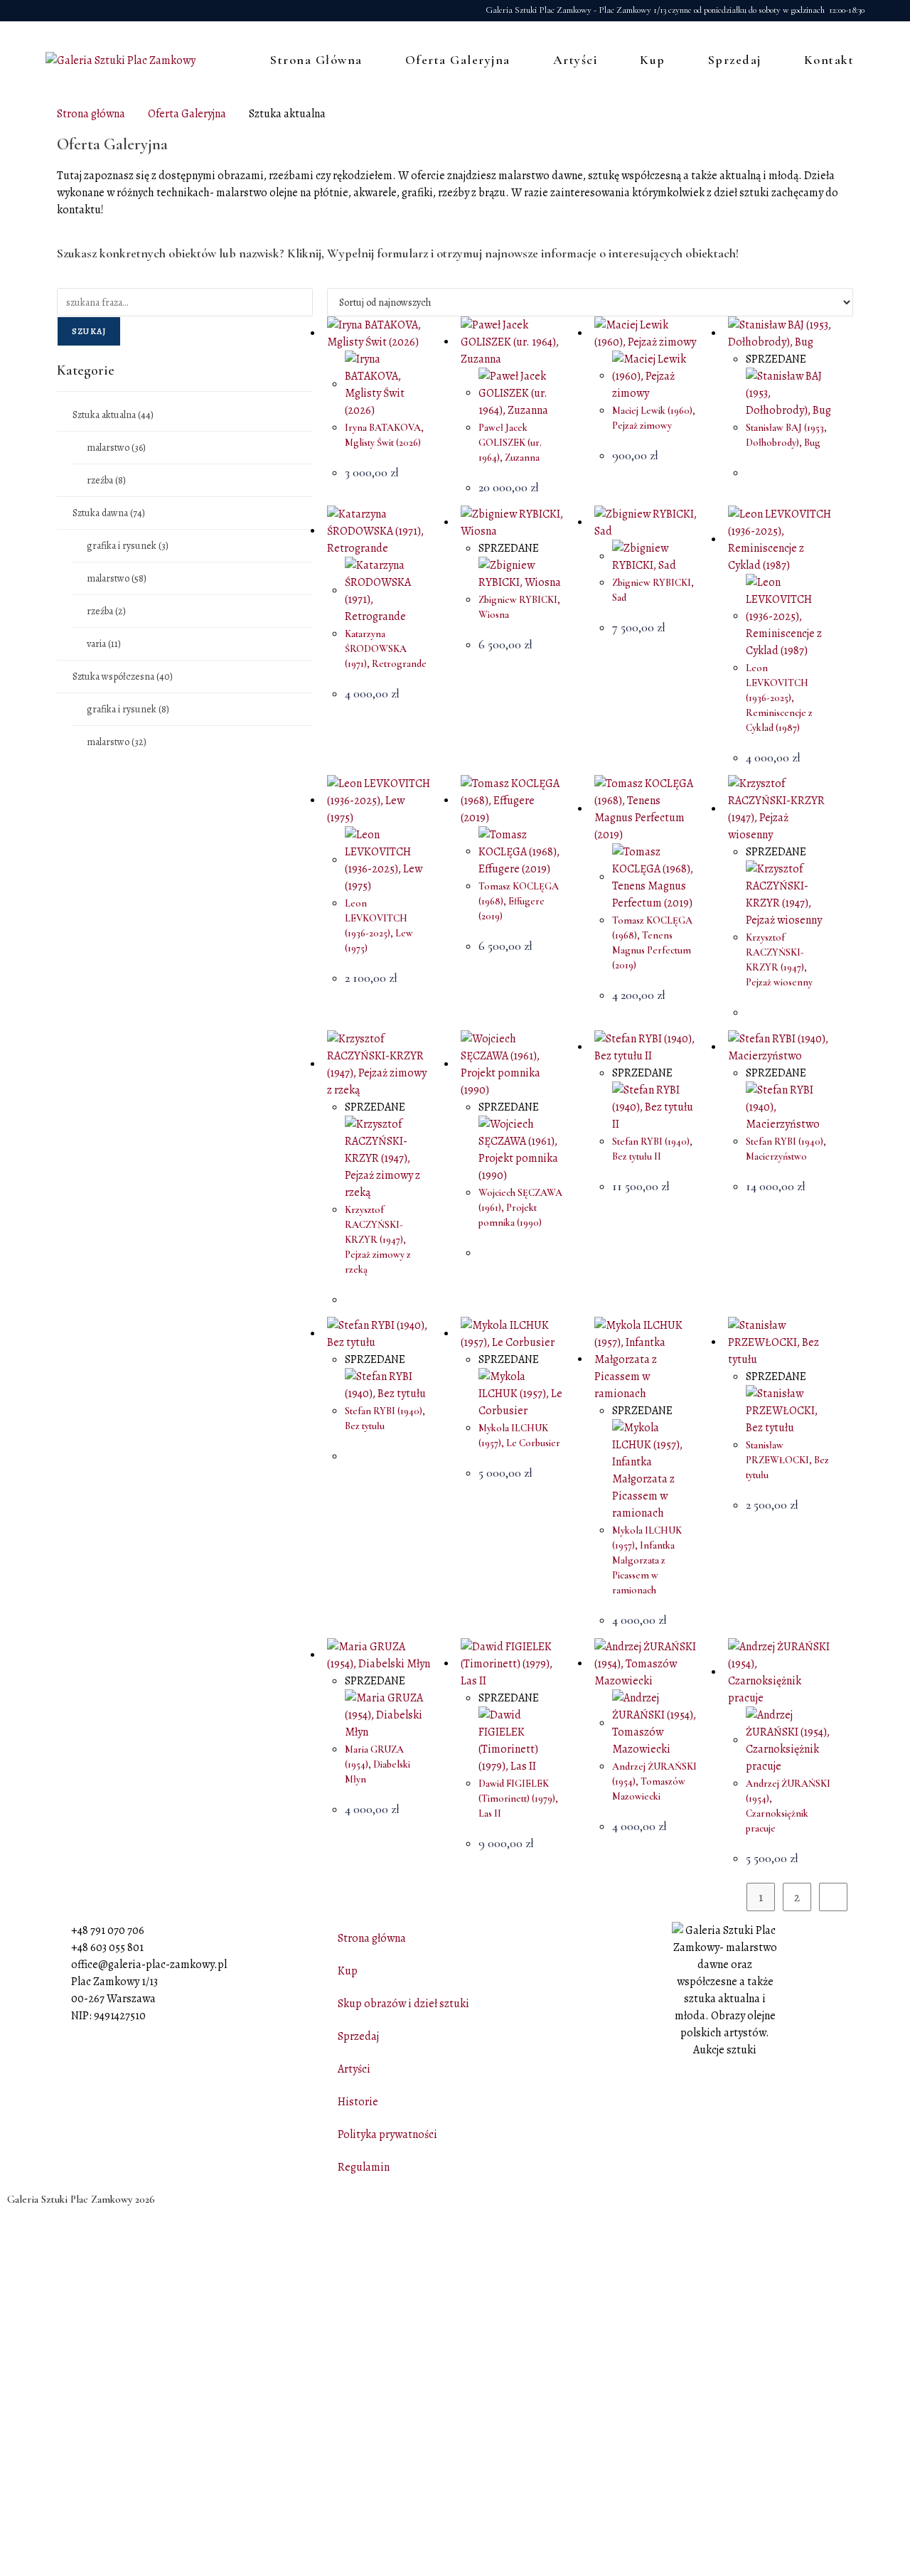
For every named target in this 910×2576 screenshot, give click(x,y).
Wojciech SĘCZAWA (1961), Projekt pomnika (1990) (520, 1208)
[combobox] (185, 302)
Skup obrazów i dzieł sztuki (403, 2004)
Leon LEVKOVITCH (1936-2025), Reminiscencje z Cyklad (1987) (779, 698)
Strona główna (91, 114)
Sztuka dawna (109, 513)
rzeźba (106, 480)
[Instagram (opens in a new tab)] (71, 11)
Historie (358, 2102)
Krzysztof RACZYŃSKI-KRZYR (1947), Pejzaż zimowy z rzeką (378, 1240)
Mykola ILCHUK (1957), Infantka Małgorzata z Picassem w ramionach (647, 1560)
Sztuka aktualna (113, 415)
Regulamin (364, 2167)
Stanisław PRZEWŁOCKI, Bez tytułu (787, 1460)
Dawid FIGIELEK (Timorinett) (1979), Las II (518, 1799)
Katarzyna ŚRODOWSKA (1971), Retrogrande (386, 649)
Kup (348, 1971)
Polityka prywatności (387, 2134)
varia (104, 644)
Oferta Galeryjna (187, 114)
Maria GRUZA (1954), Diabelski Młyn (378, 1764)
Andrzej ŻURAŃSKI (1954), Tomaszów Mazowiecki (654, 1781)
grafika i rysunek (128, 546)
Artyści (354, 2069)
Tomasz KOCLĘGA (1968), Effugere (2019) (519, 901)
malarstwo (116, 448)
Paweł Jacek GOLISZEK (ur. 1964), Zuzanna (510, 443)
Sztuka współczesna (123, 677)
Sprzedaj (358, 2036)
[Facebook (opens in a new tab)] (53, 11)
